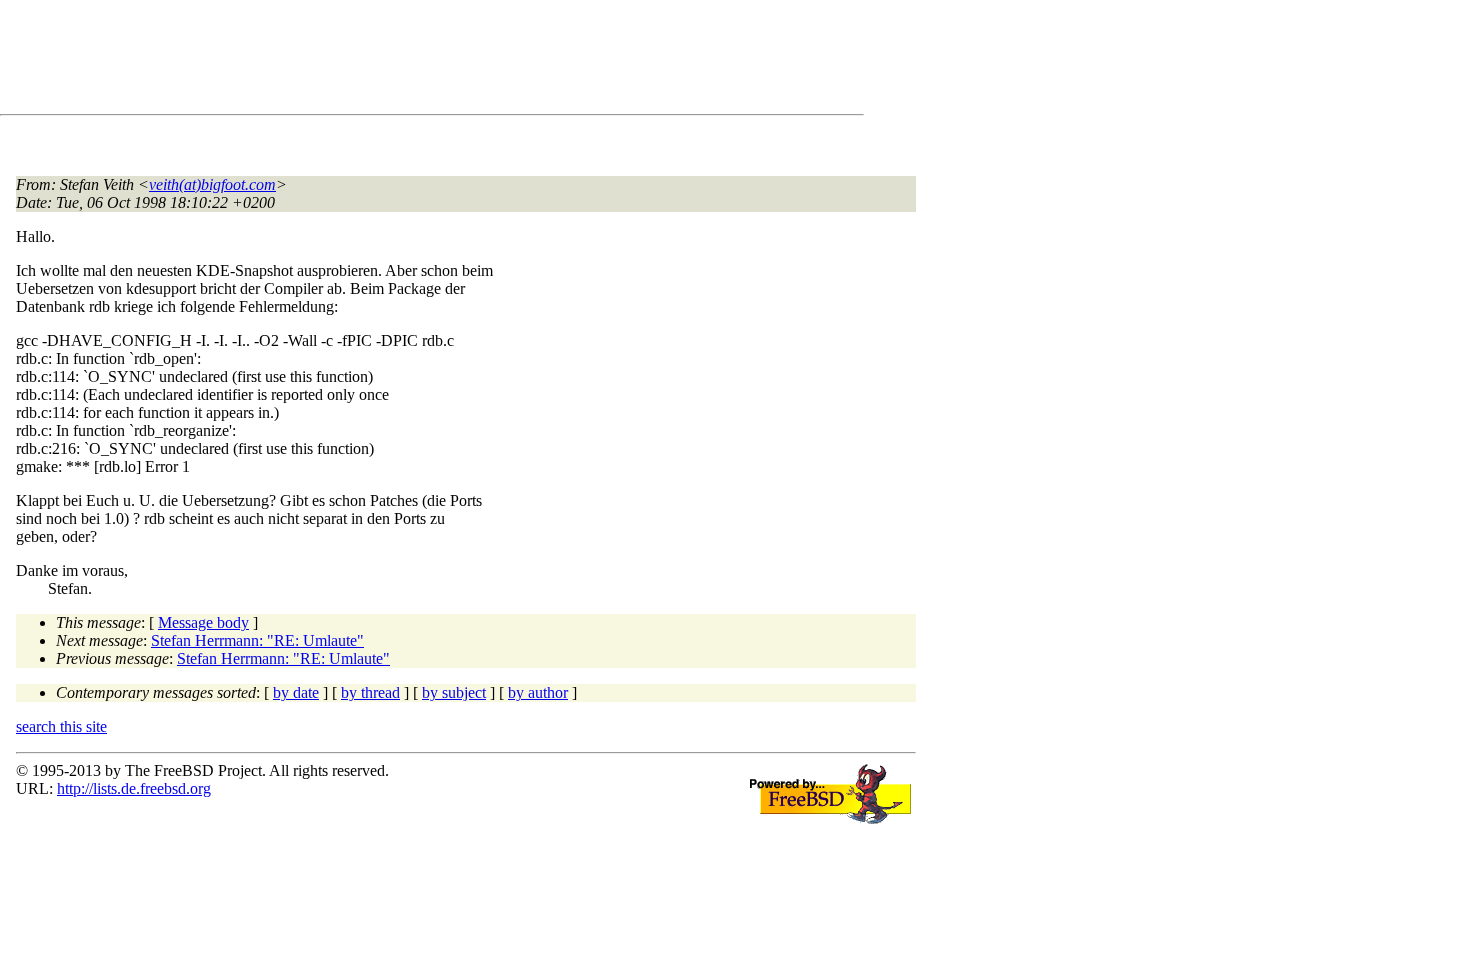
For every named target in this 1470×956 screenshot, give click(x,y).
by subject (454, 692)
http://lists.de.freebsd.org (134, 788)
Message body (203, 622)
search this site (61, 726)
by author (538, 692)
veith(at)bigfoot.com (212, 184)
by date (296, 692)
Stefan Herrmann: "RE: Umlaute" (257, 640)
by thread (370, 692)
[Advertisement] (380, 61)
